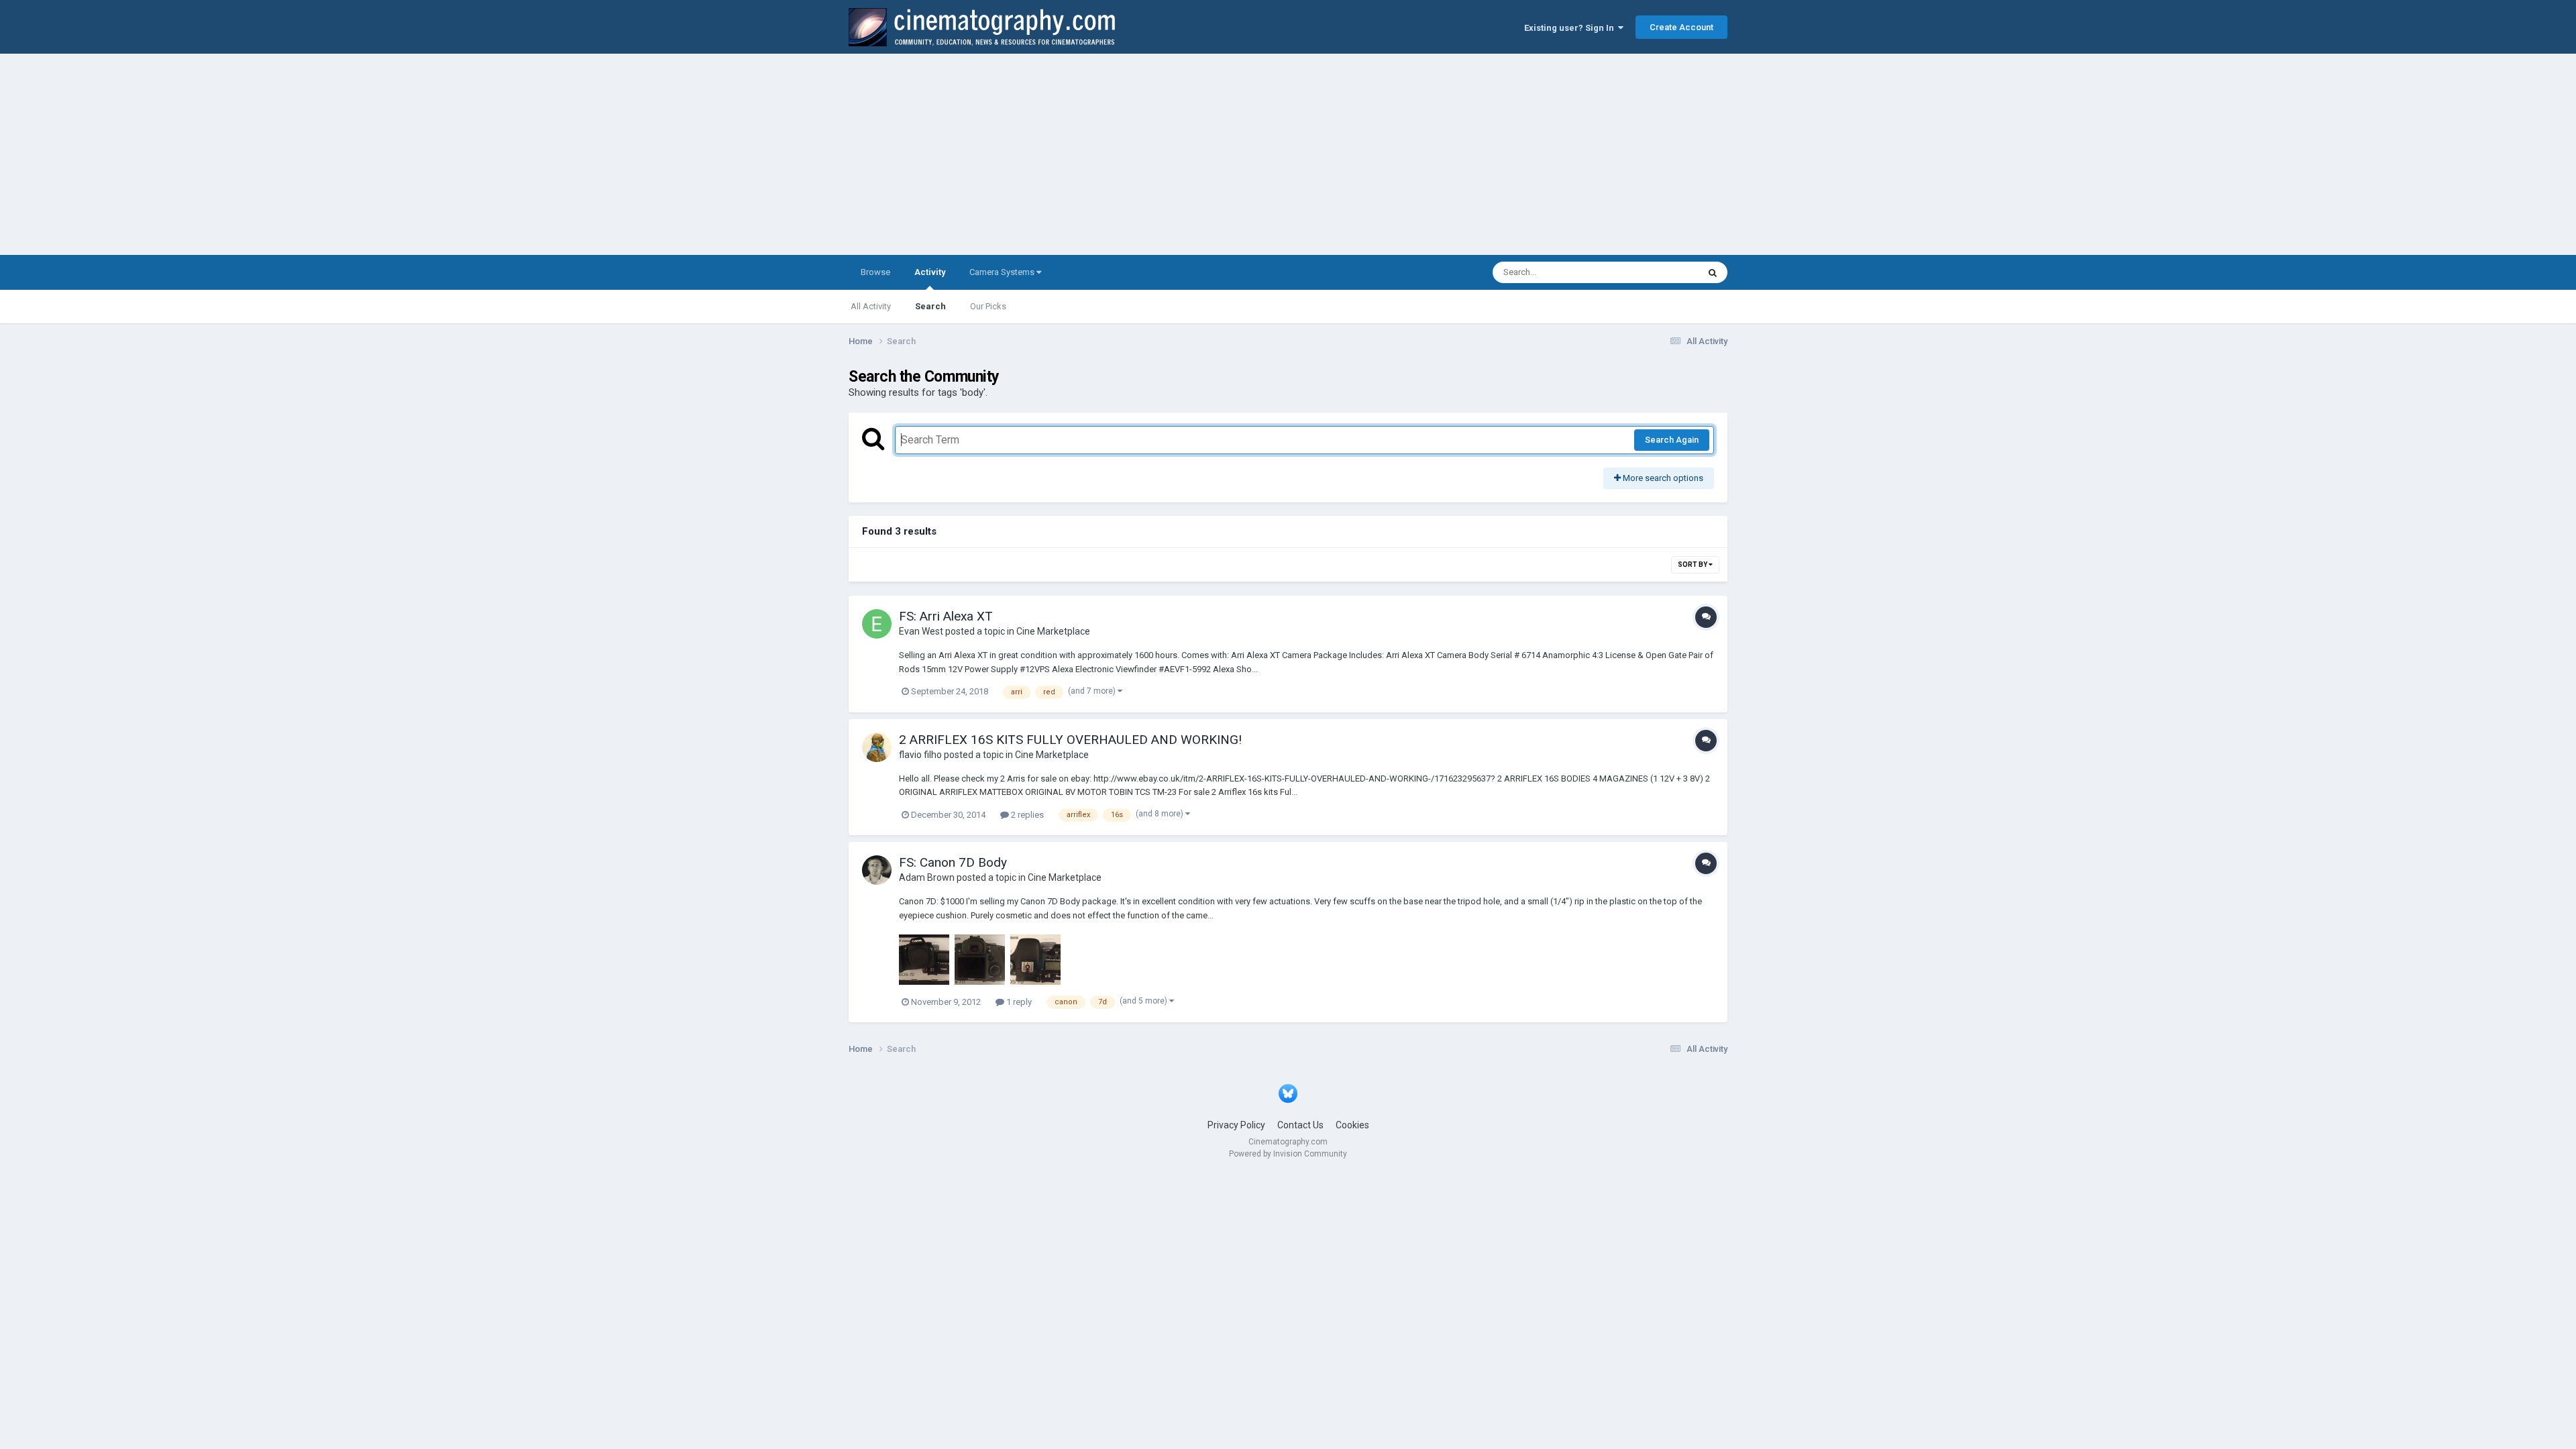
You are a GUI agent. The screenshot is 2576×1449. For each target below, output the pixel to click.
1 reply (1018, 1002)
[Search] (1713, 272)
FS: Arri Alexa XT (946, 616)
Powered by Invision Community (1288, 1154)
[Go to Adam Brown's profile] (877, 870)
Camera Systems (1003, 272)
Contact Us (1300, 1125)
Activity (930, 272)
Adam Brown (927, 877)
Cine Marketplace (1053, 631)
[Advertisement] (1288, 154)
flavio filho (920, 755)
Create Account (1681, 27)
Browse (875, 272)
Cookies (1352, 1125)
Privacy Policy (1236, 1125)
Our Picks (988, 306)
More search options (1662, 478)
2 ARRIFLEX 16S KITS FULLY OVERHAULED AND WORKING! (1070, 740)
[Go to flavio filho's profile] (877, 747)
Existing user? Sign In (1571, 28)
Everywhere (1658, 272)
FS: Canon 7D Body (953, 862)
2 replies (1026, 815)
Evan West (921, 631)
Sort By (1693, 565)
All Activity (871, 306)
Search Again (1672, 440)
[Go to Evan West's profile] (877, 624)
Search (930, 306)
